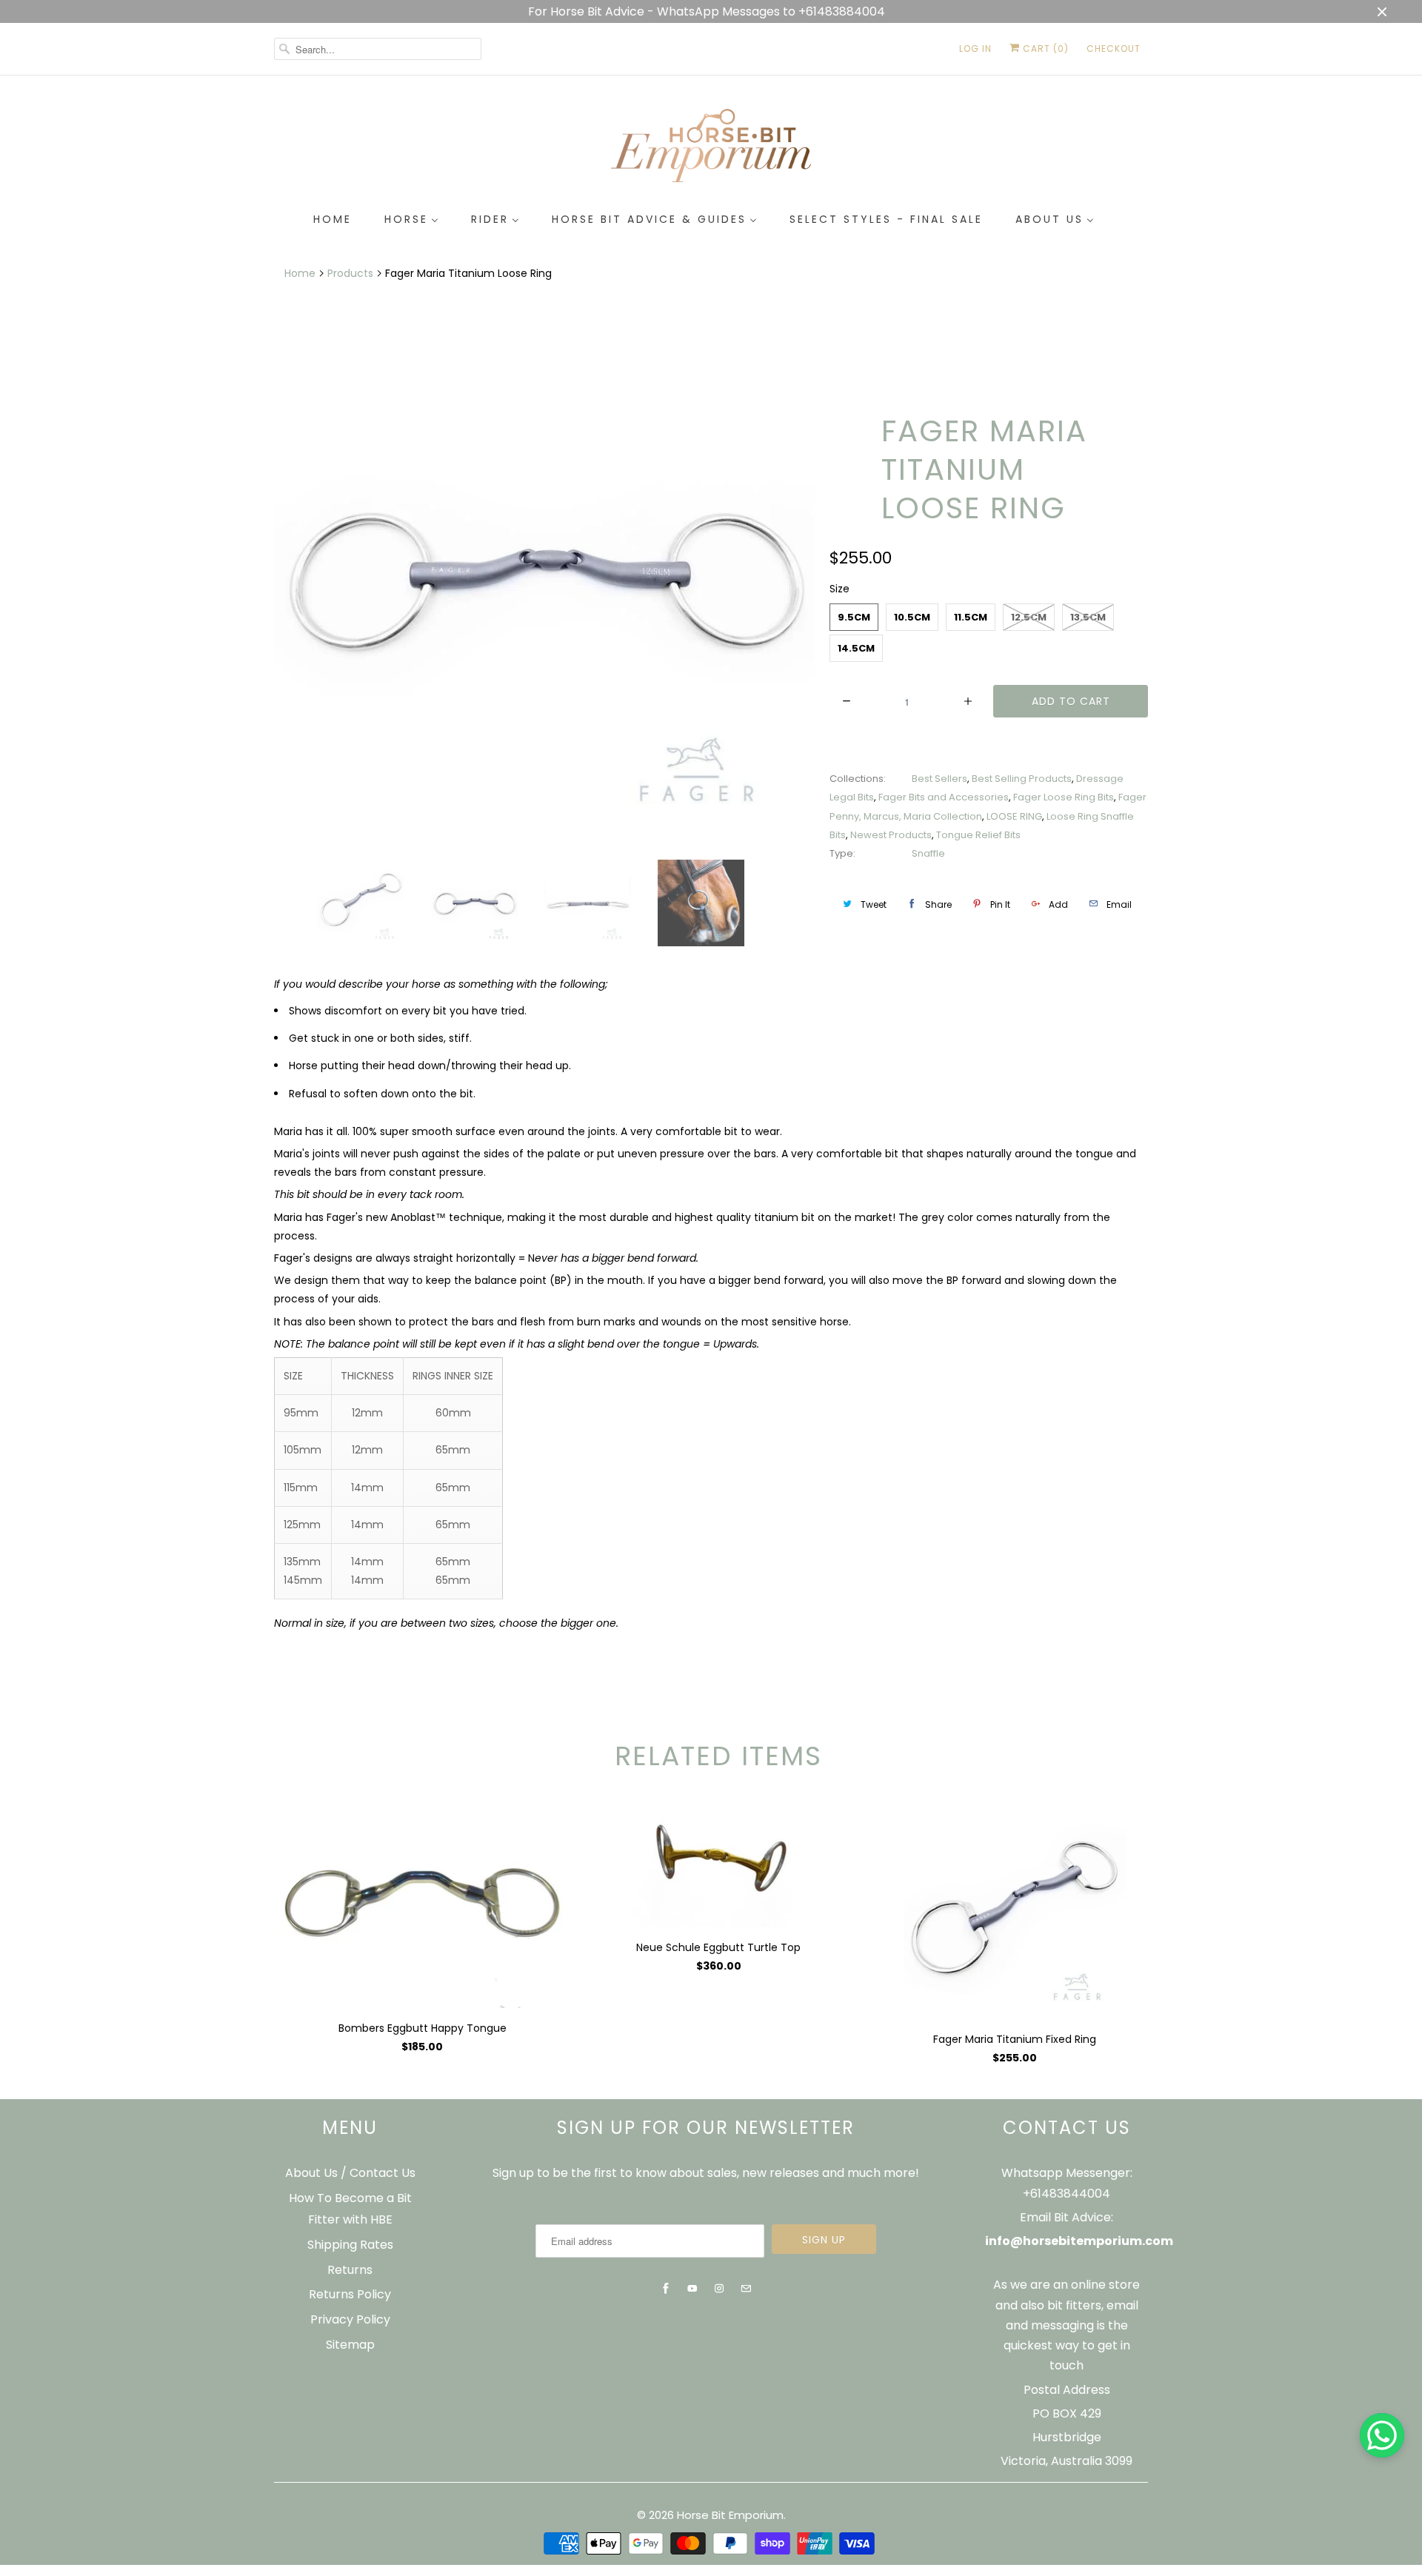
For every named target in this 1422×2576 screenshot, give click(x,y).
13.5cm (1088, 617)
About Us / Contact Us (350, 2173)
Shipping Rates (350, 2245)
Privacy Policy (350, 2319)
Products (350, 273)
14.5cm (856, 648)
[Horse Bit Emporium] (711, 148)
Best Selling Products (1022, 779)
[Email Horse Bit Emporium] (746, 2289)
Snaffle (928, 853)
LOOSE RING (1014, 816)
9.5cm (854, 617)
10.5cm (912, 617)
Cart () (1044, 48)
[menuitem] (333, 220)
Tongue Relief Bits (978, 835)
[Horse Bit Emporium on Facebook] (666, 2289)
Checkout (1114, 48)
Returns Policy (350, 2294)
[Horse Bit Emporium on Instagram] (719, 2289)
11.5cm (971, 617)
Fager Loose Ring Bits (1064, 797)
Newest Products (891, 835)
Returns (350, 2270)
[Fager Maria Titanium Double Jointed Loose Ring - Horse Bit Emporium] (544, 578)
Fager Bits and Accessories (944, 797)
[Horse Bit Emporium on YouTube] (692, 2289)
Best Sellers (939, 779)
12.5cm (1029, 617)
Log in (975, 48)
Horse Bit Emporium (730, 2515)
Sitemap (350, 2345)
